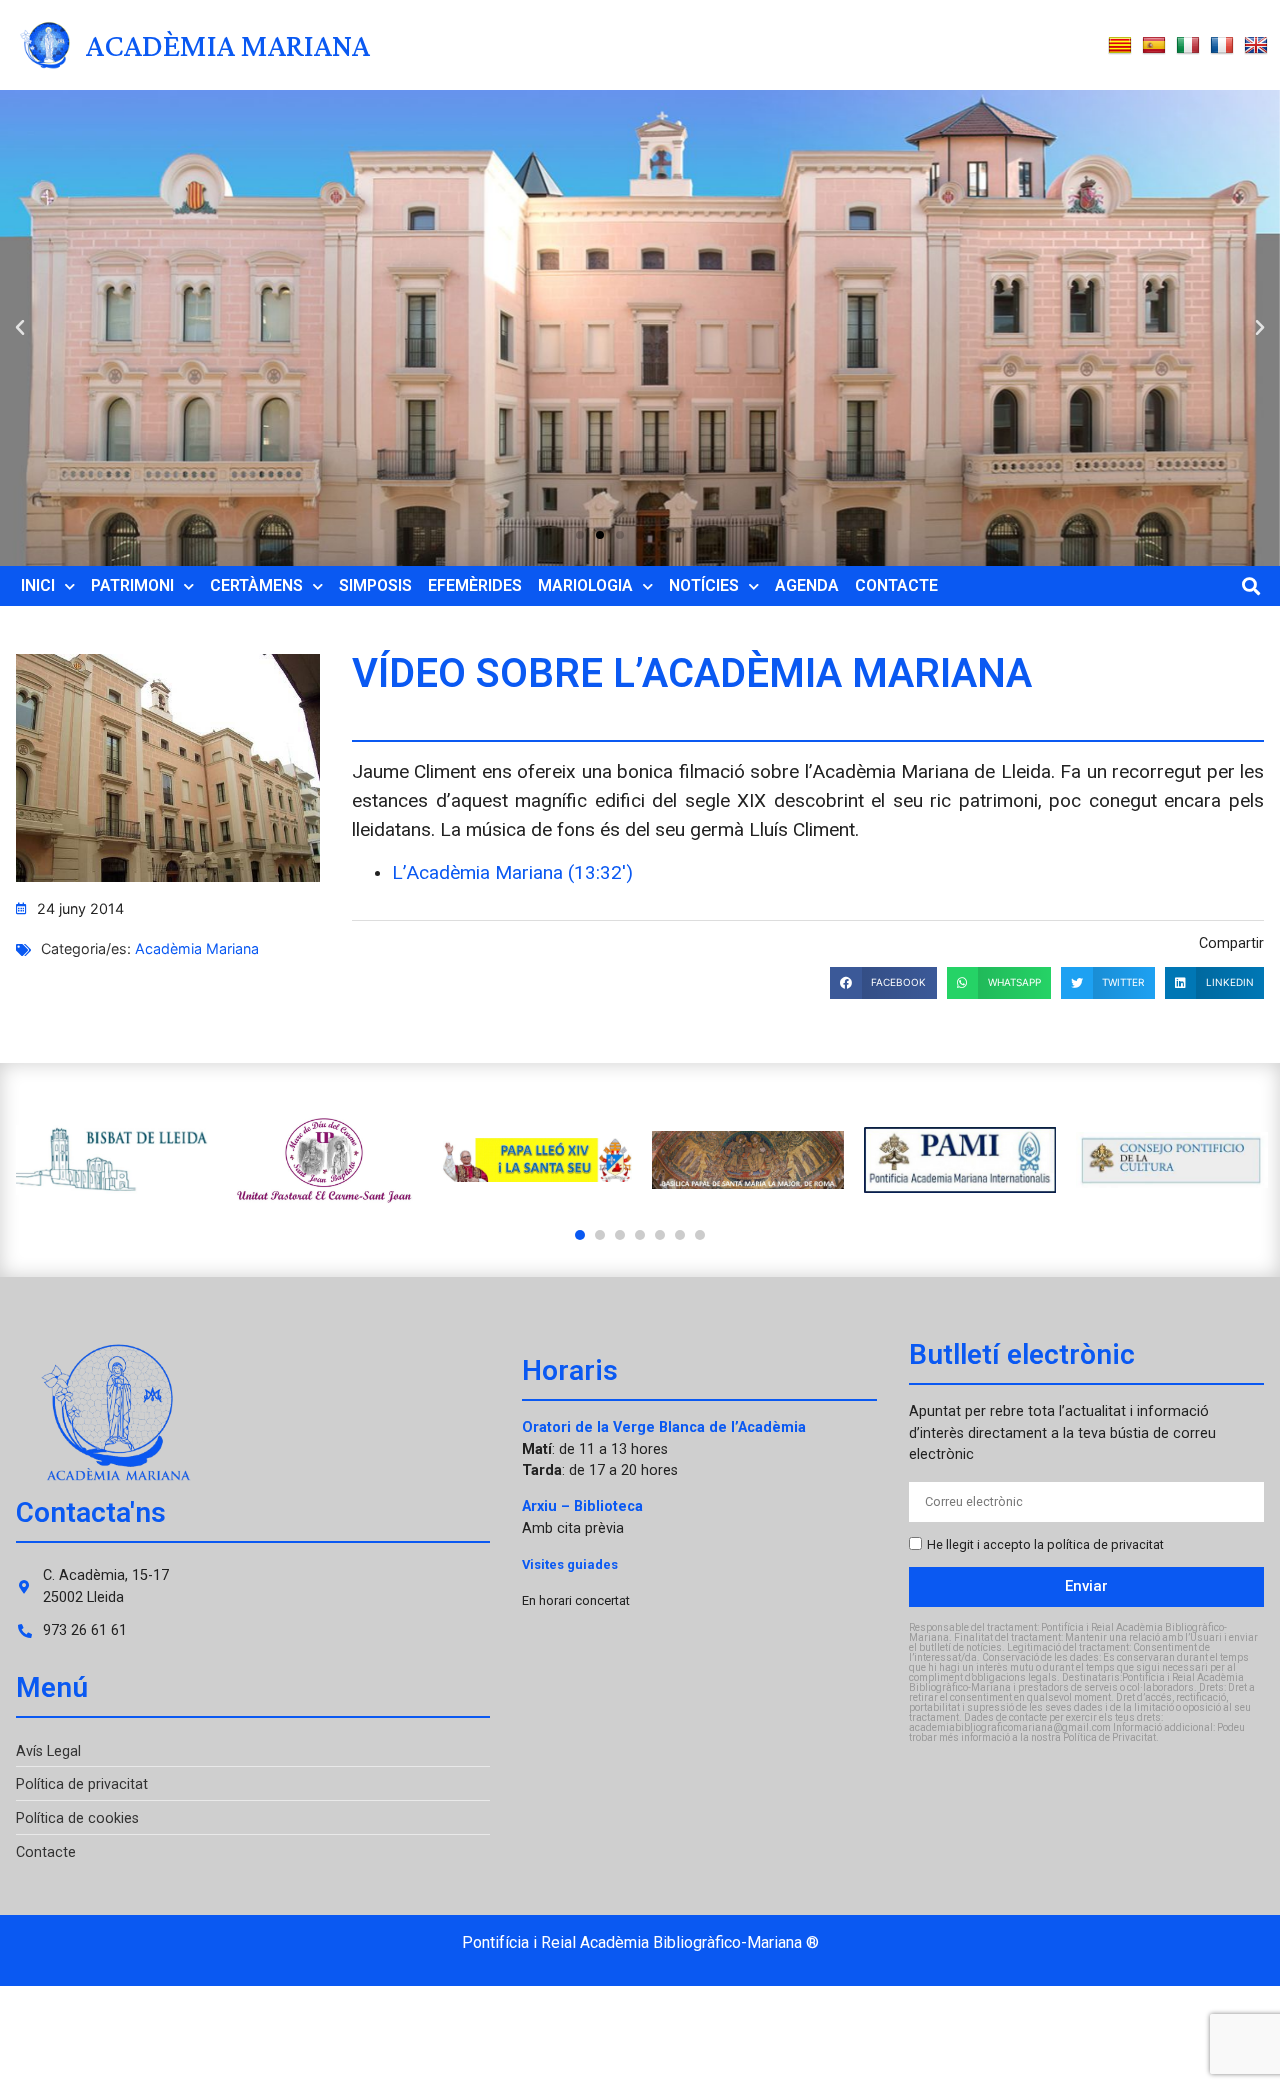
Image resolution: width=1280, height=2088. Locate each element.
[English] (1256, 46)
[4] (640, 1235)
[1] (580, 1235)
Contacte (46, 1852)
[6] (680, 1235)
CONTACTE (896, 585)
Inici (38, 585)
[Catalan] (1120, 46)
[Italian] (1188, 46)
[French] (1222, 46)
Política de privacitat (82, 1784)
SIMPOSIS (375, 585)
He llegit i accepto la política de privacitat (1045, 1544)
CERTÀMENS (256, 585)
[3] (620, 1235)
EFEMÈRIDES (475, 585)
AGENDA (807, 585)
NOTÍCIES (704, 585)
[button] (20, 328)
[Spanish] (1154, 46)
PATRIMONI (132, 585)
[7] (700, 1235)
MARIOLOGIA (585, 585)
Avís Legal (48, 1751)
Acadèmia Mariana (197, 948)
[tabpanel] (112, 1160)
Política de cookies (77, 1818)
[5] (660, 1235)
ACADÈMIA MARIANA (228, 45)
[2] (600, 1235)
